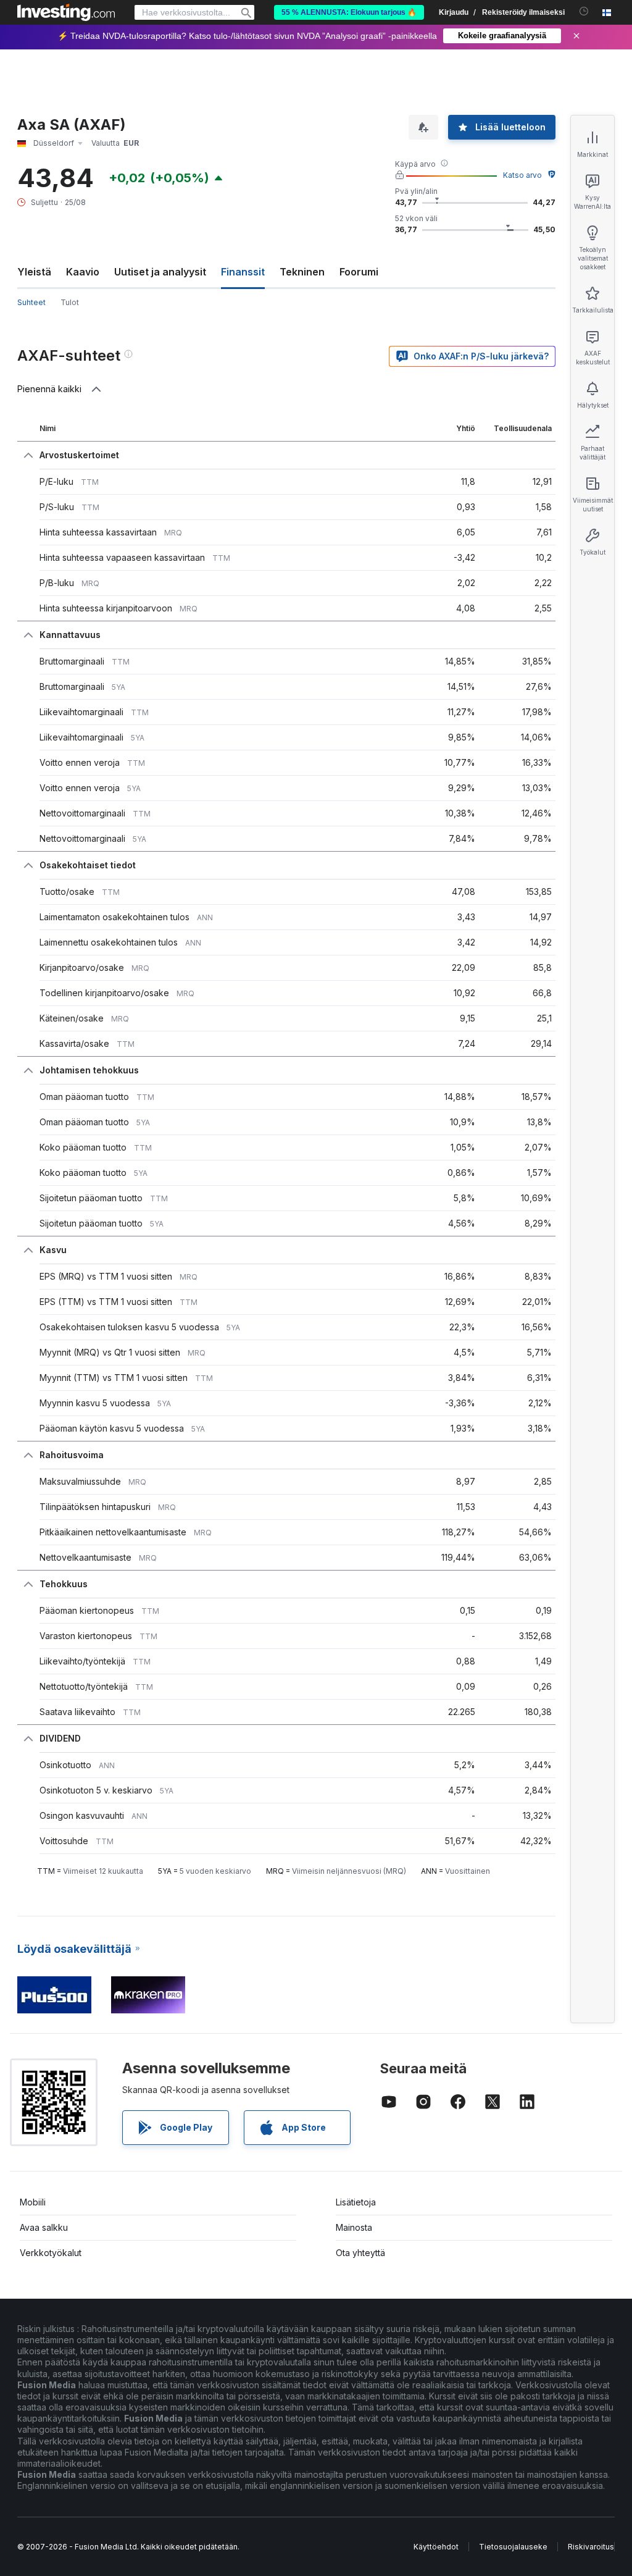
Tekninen (302, 272)
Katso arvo (522, 175)
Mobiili (33, 2202)
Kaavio (83, 272)
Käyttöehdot (436, 2547)
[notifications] (584, 11)
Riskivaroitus (591, 2547)
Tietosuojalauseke (513, 2547)
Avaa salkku (44, 2227)
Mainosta (354, 2227)
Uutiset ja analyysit (160, 272)
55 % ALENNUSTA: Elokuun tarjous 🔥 (349, 12)
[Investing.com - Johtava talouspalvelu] (66, 12)
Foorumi (359, 272)
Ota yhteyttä (360, 2253)
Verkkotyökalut (51, 2253)
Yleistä (34, 272)
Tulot (70, 302)
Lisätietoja (356, 2202)
